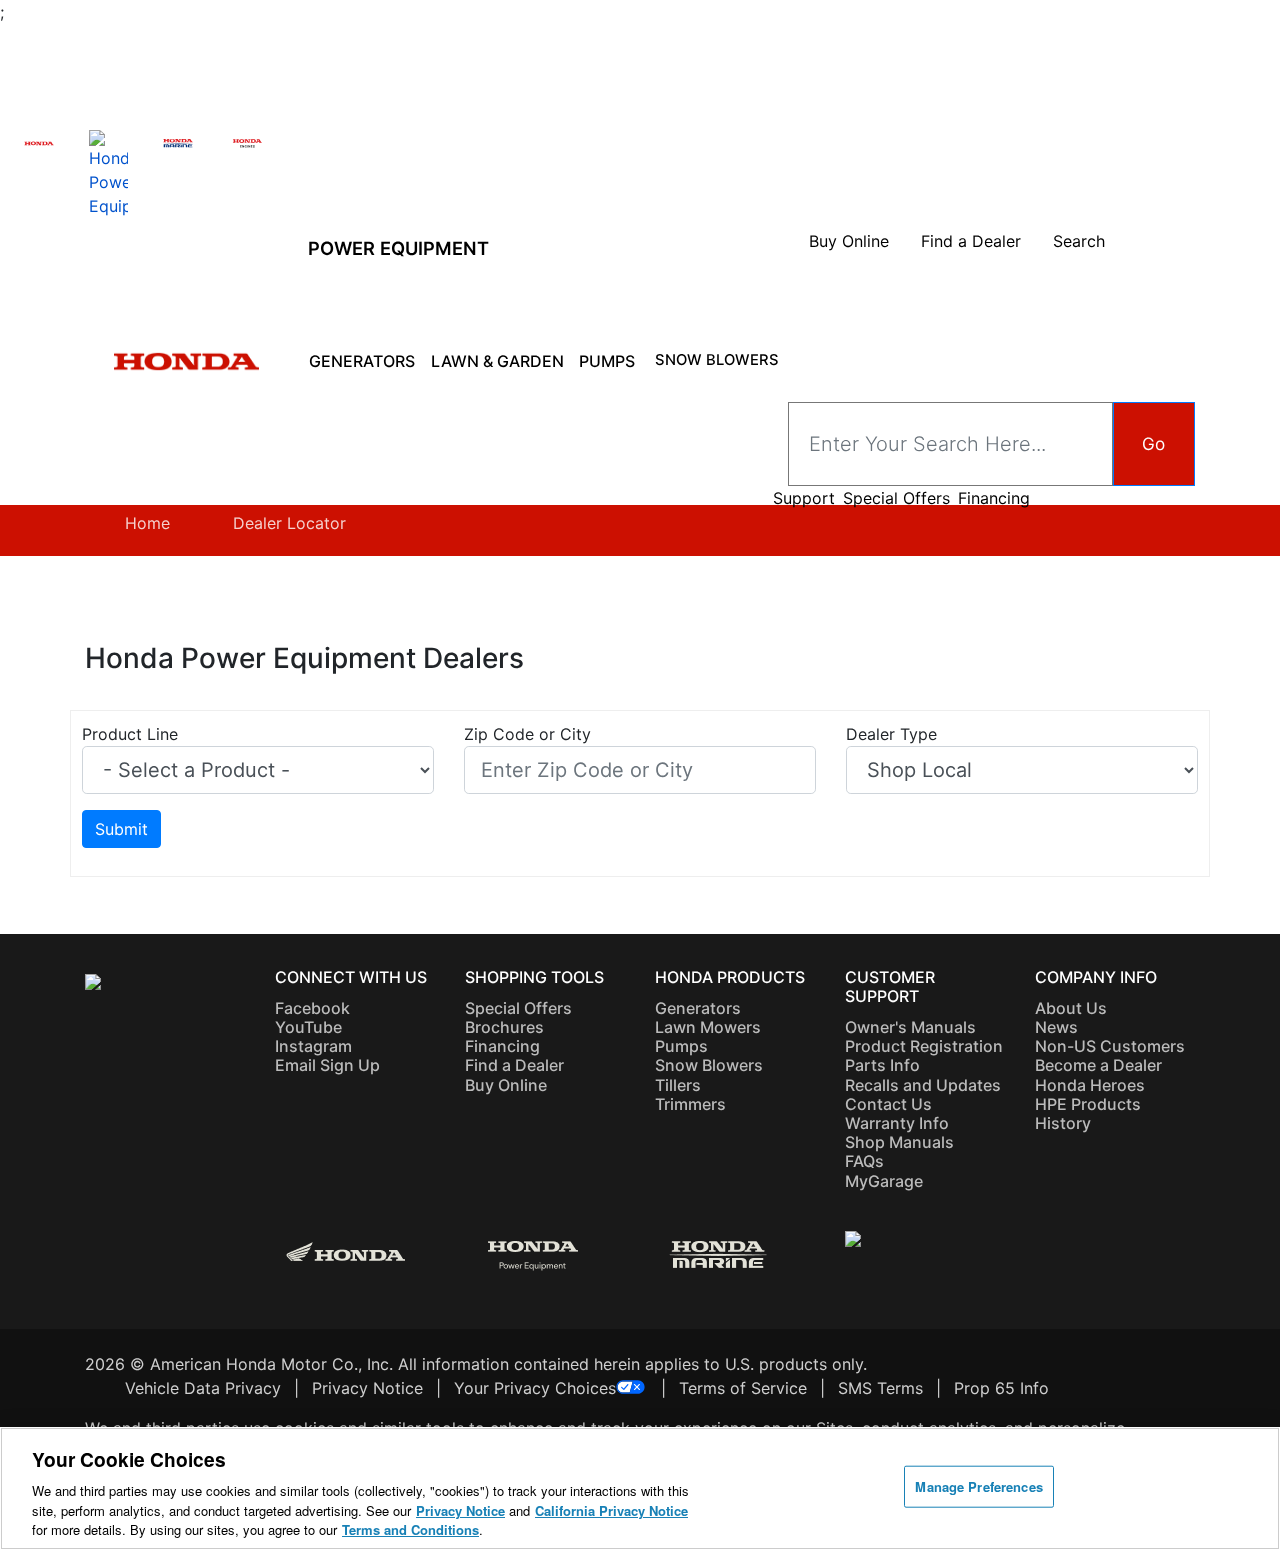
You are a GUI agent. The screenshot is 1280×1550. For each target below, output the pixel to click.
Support (804, 498)
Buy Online (506, 1085)
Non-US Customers (1110, 1046)
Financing (994, 498)
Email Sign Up (327, 1065)
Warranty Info (897, 1123)
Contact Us (888, 1104)
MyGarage (884, 1181)
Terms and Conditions (410, 1529)
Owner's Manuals (910, 1027)
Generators (362, 361)
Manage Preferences (978, 1486)
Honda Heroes (1090, 1085)
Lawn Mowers (708, 1027)
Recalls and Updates (923, 1085)
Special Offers (896, 498)
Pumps (607, 361)
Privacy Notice (367, 1388)
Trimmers (690, 1104)
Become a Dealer (1098, 1065)
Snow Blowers (717, 360)
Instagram (313, 1046)
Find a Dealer (514, 1065)
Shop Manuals (899, 1142)
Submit (121, 829)
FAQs (864, 1161)
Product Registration (924, 1046)
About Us (1071, 1008)
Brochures (504, 1027)
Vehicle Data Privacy (203, 1388)
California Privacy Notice (611, 1510)
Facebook (312, 1008)
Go (1153, 443)
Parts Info (882, 1065)
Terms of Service (743, 1388)
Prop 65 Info (1001, 1388)
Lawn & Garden (497, 361)
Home (147, 523)
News (1056, 1027)
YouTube (308, 1027)
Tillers (678, 1085)
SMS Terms (880, 1388)
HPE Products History (1088, 1113)
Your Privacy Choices (535, 1388)
